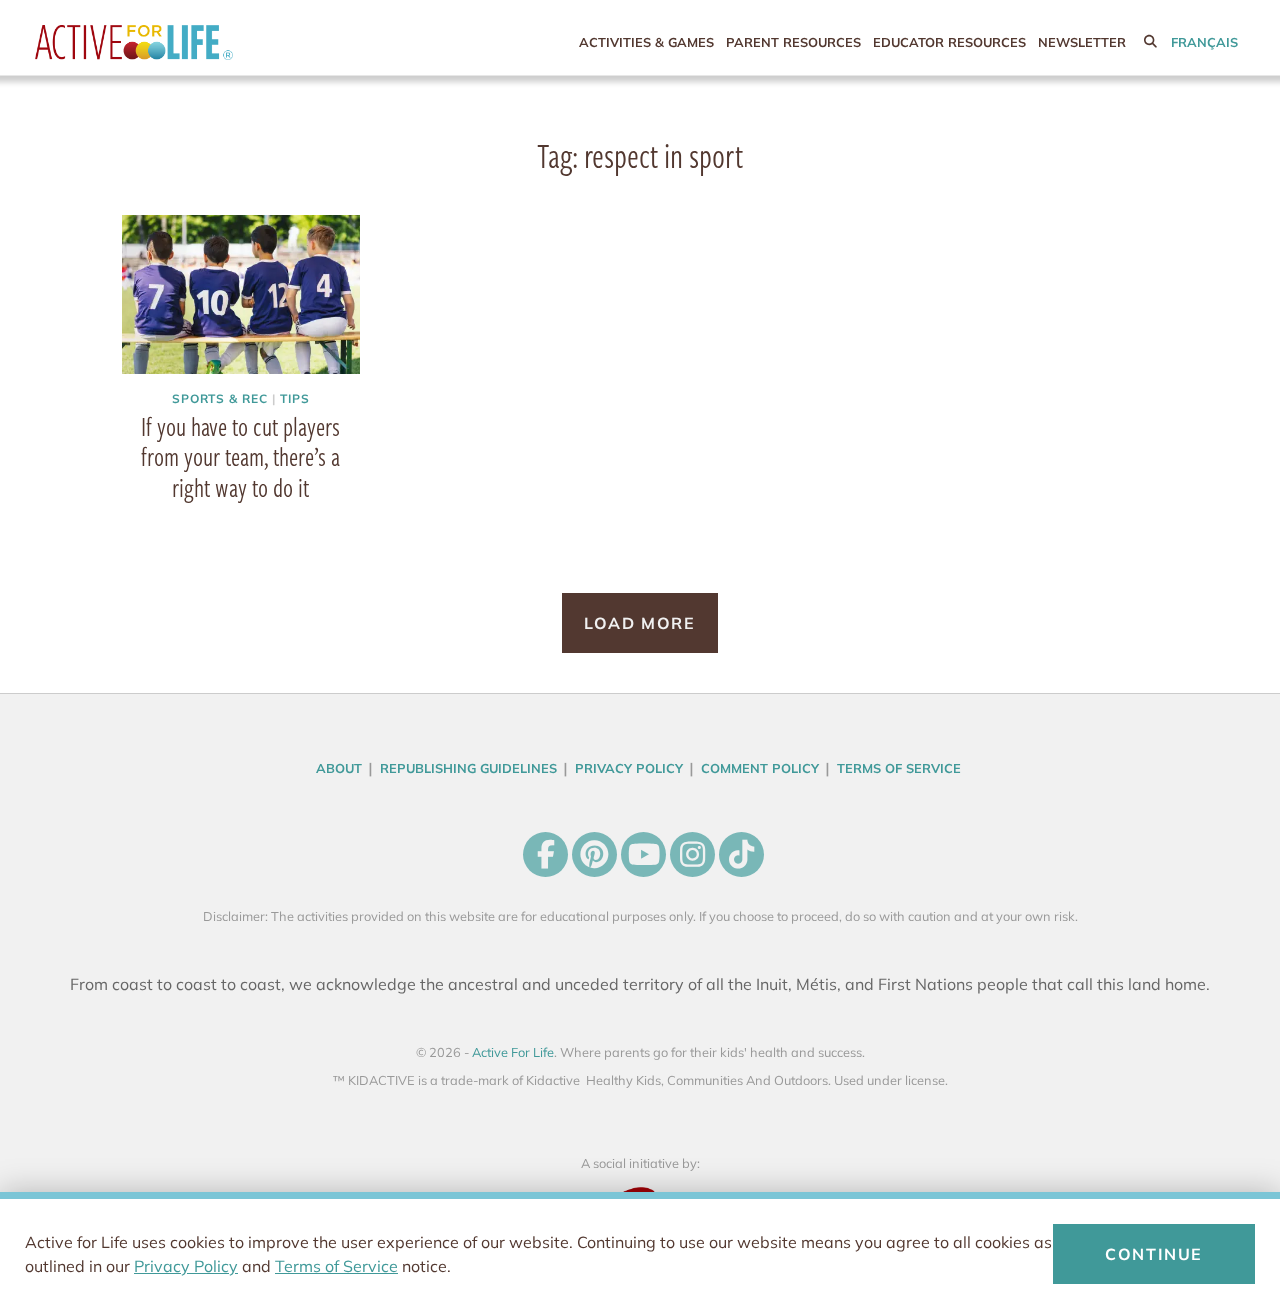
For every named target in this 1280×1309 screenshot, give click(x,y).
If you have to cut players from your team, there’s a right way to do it (240, 457)
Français (1204, 42)
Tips (295, 398)
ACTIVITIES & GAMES (646, 42)
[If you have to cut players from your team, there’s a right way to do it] (241, 294)
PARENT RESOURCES (793, 42)
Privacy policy (629, 768)
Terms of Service (336, 1266)
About (339, 768)
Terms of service (899, 768)
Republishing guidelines (468, 768)
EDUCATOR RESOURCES (949, 42)
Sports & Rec (220, 398)
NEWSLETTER (1082, 42)
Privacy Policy (186, 1266)
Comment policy (760, 768)
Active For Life (175, 42)
